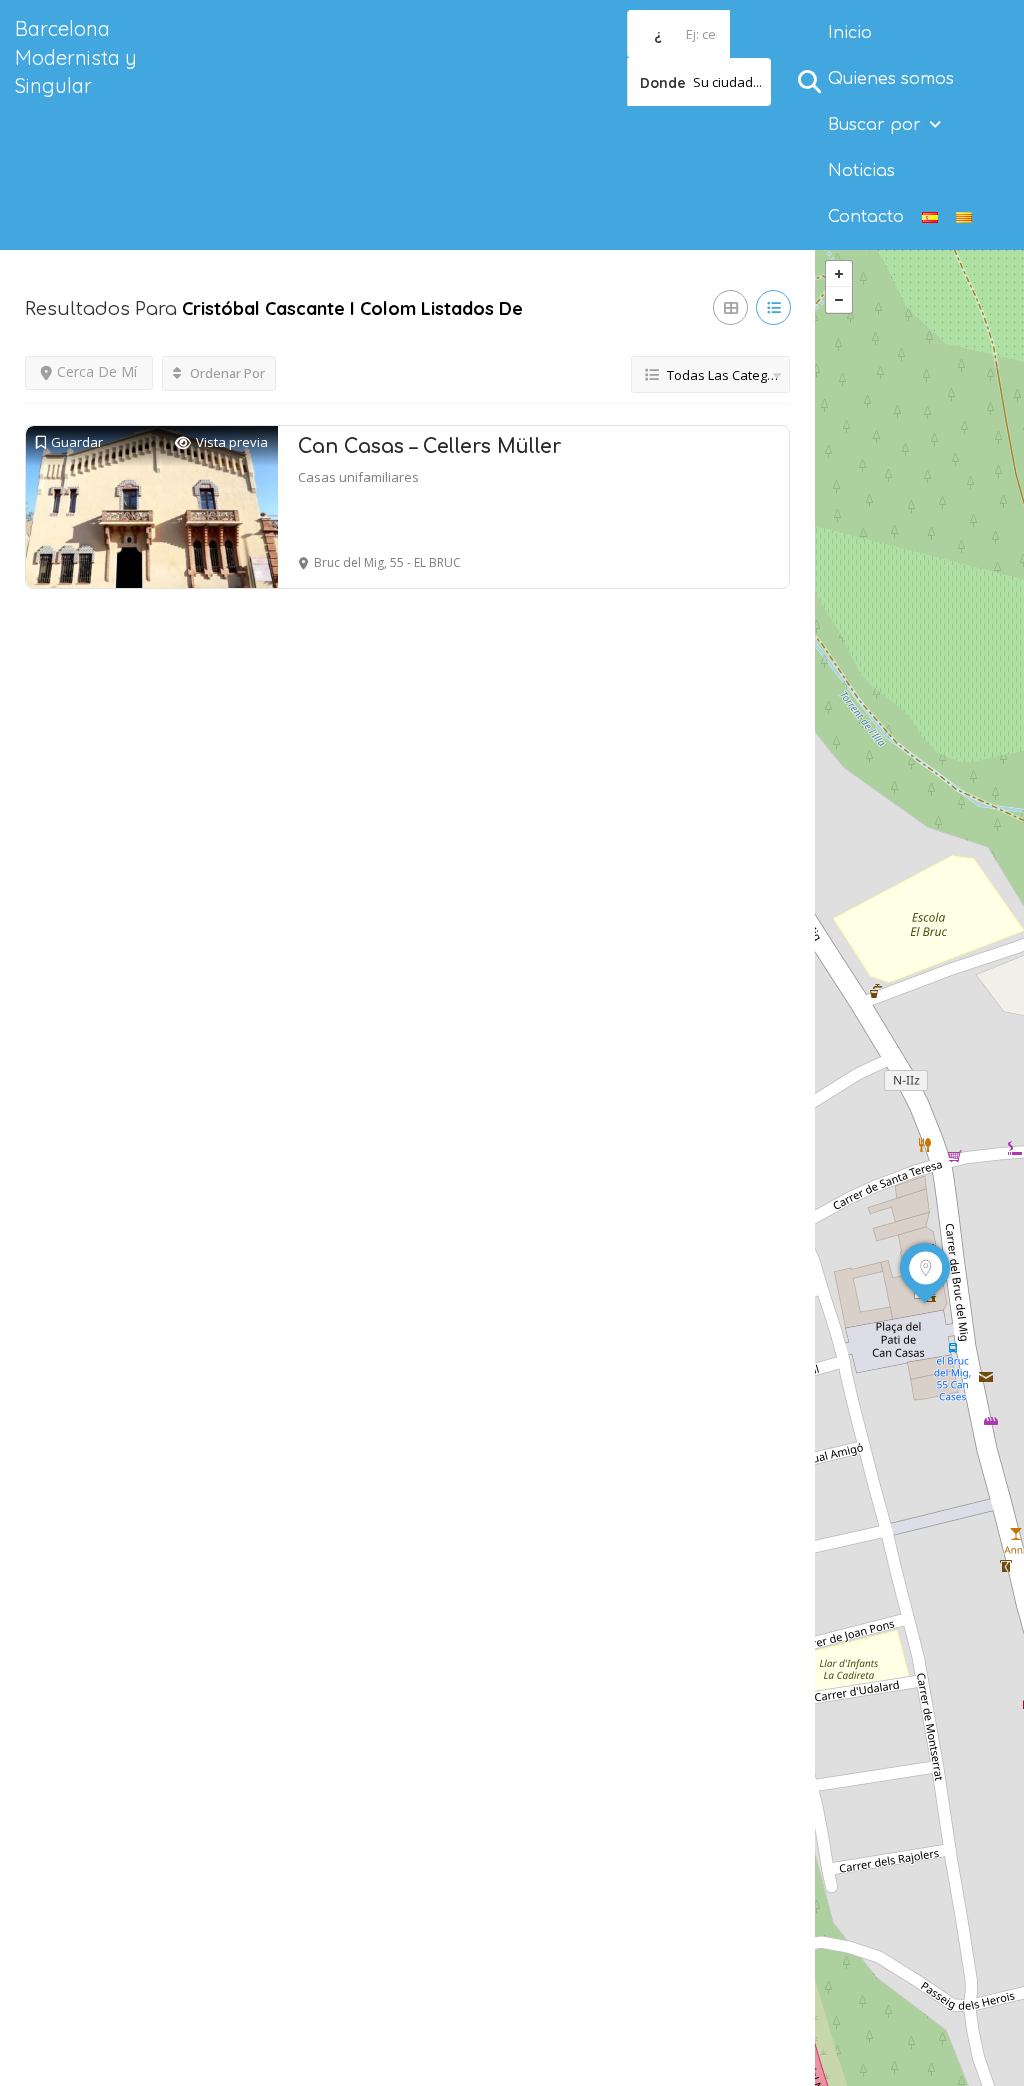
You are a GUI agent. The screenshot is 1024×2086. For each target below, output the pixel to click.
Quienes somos (891, 79)
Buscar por (874, 125)
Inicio (850, 33)
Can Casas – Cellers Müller (429, 446)
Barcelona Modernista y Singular (76, 57)
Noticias (861, 171)
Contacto (866, 217)
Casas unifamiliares (358, 477)
